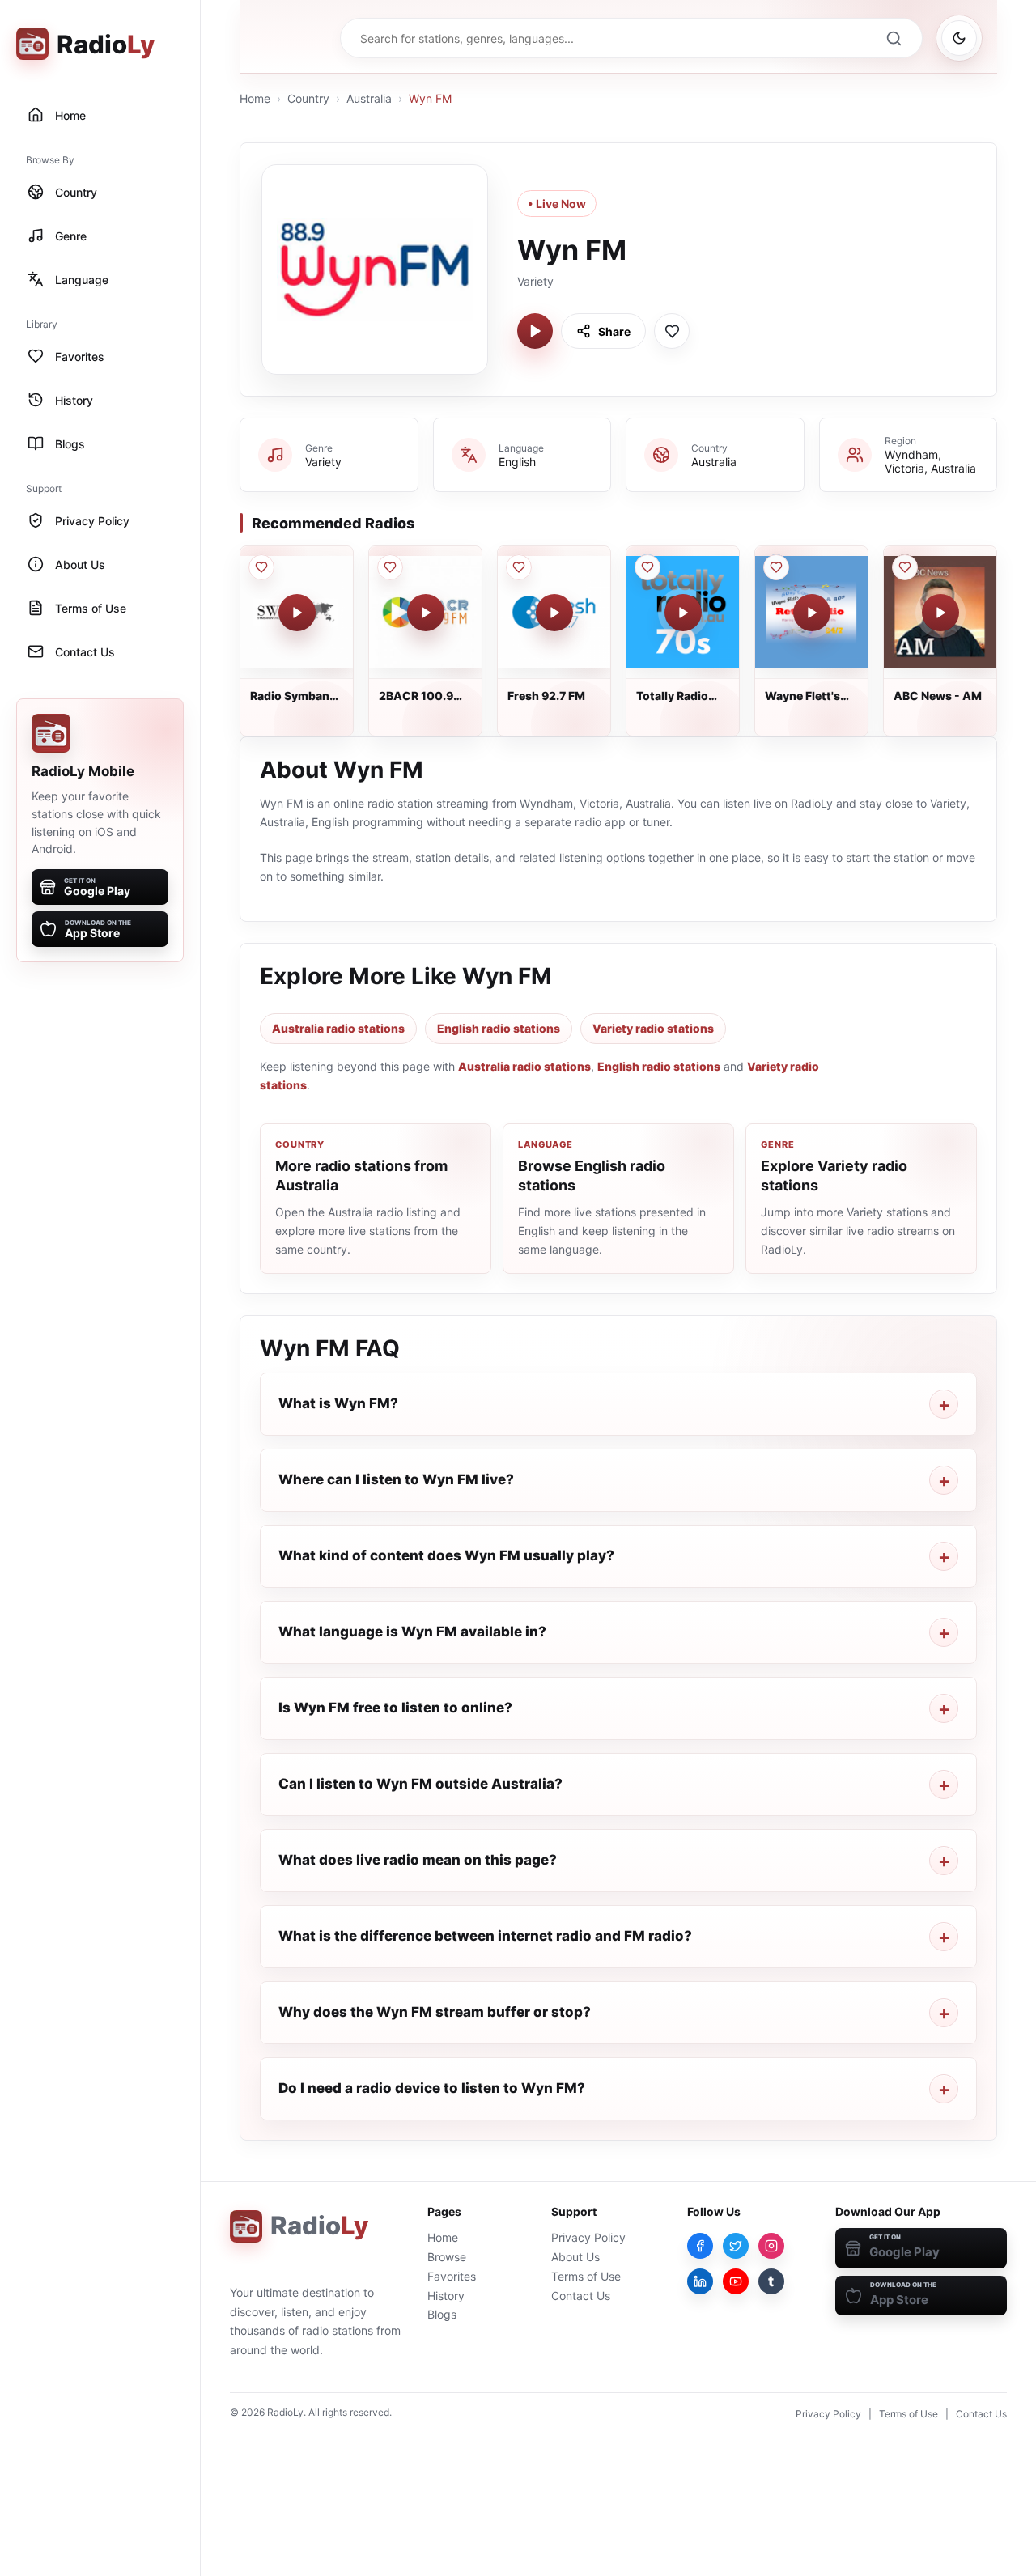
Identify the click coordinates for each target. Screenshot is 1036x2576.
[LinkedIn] (700, 2281)
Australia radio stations (338, 1028)
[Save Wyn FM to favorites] (672, 331)
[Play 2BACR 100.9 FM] (426, 613)
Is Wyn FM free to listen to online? (395, 1708)
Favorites (452, 2276)
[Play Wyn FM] (535, 331)
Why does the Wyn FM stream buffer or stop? (435, 2012)
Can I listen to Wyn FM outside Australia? (420, 1784)
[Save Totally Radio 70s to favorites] (647, 567)
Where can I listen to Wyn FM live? (396, 1479)
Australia (369, 98)
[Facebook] (700, 2246)
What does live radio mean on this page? (418, 1860)
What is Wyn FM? (338, 1403)
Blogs (442, 2314)
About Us (575, 2257)
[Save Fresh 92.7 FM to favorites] (519, 567)
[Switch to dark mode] (959, 38)
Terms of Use (586, 2276)
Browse (447, 2257)
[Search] (894, 38)
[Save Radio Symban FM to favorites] (261, 567)
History (446, 2296)
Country (308, 98)
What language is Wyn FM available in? (412, 1632)
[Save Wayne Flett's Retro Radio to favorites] (776, 567)
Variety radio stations (653, 1028)
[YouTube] (736, 2281)
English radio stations (499, 1028)
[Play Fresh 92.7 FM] (554, 613)
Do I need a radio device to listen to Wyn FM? (432, 2088)
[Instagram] (771, 2246)
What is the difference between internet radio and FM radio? (485, 1936)
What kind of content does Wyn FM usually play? (446, 1555)
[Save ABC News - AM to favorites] (905, 567)
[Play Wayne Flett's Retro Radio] (812, 613)
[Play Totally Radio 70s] (683, 613)
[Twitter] (736, 2246)
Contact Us (581, 2296)
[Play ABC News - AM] (940, 613)
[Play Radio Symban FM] (297, 613)
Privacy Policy (588, 2237)
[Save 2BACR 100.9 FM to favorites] (390, 567)
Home (255, 98)
